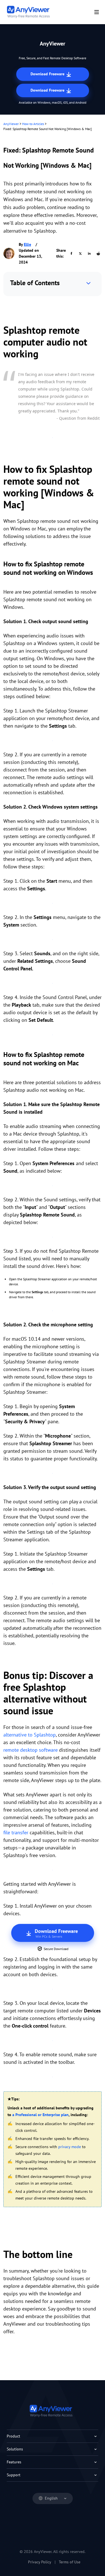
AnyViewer (11, 124)
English (51, 2498)
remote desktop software (31, 1750)
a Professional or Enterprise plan (40, 2115)
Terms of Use (70, 2562)
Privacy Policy (40, 2562)
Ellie (27, 244)
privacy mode (70, 2147)
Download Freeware (48, 74)
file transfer (16, 1832)
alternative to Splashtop (30, 1735)
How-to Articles (33, 124)
